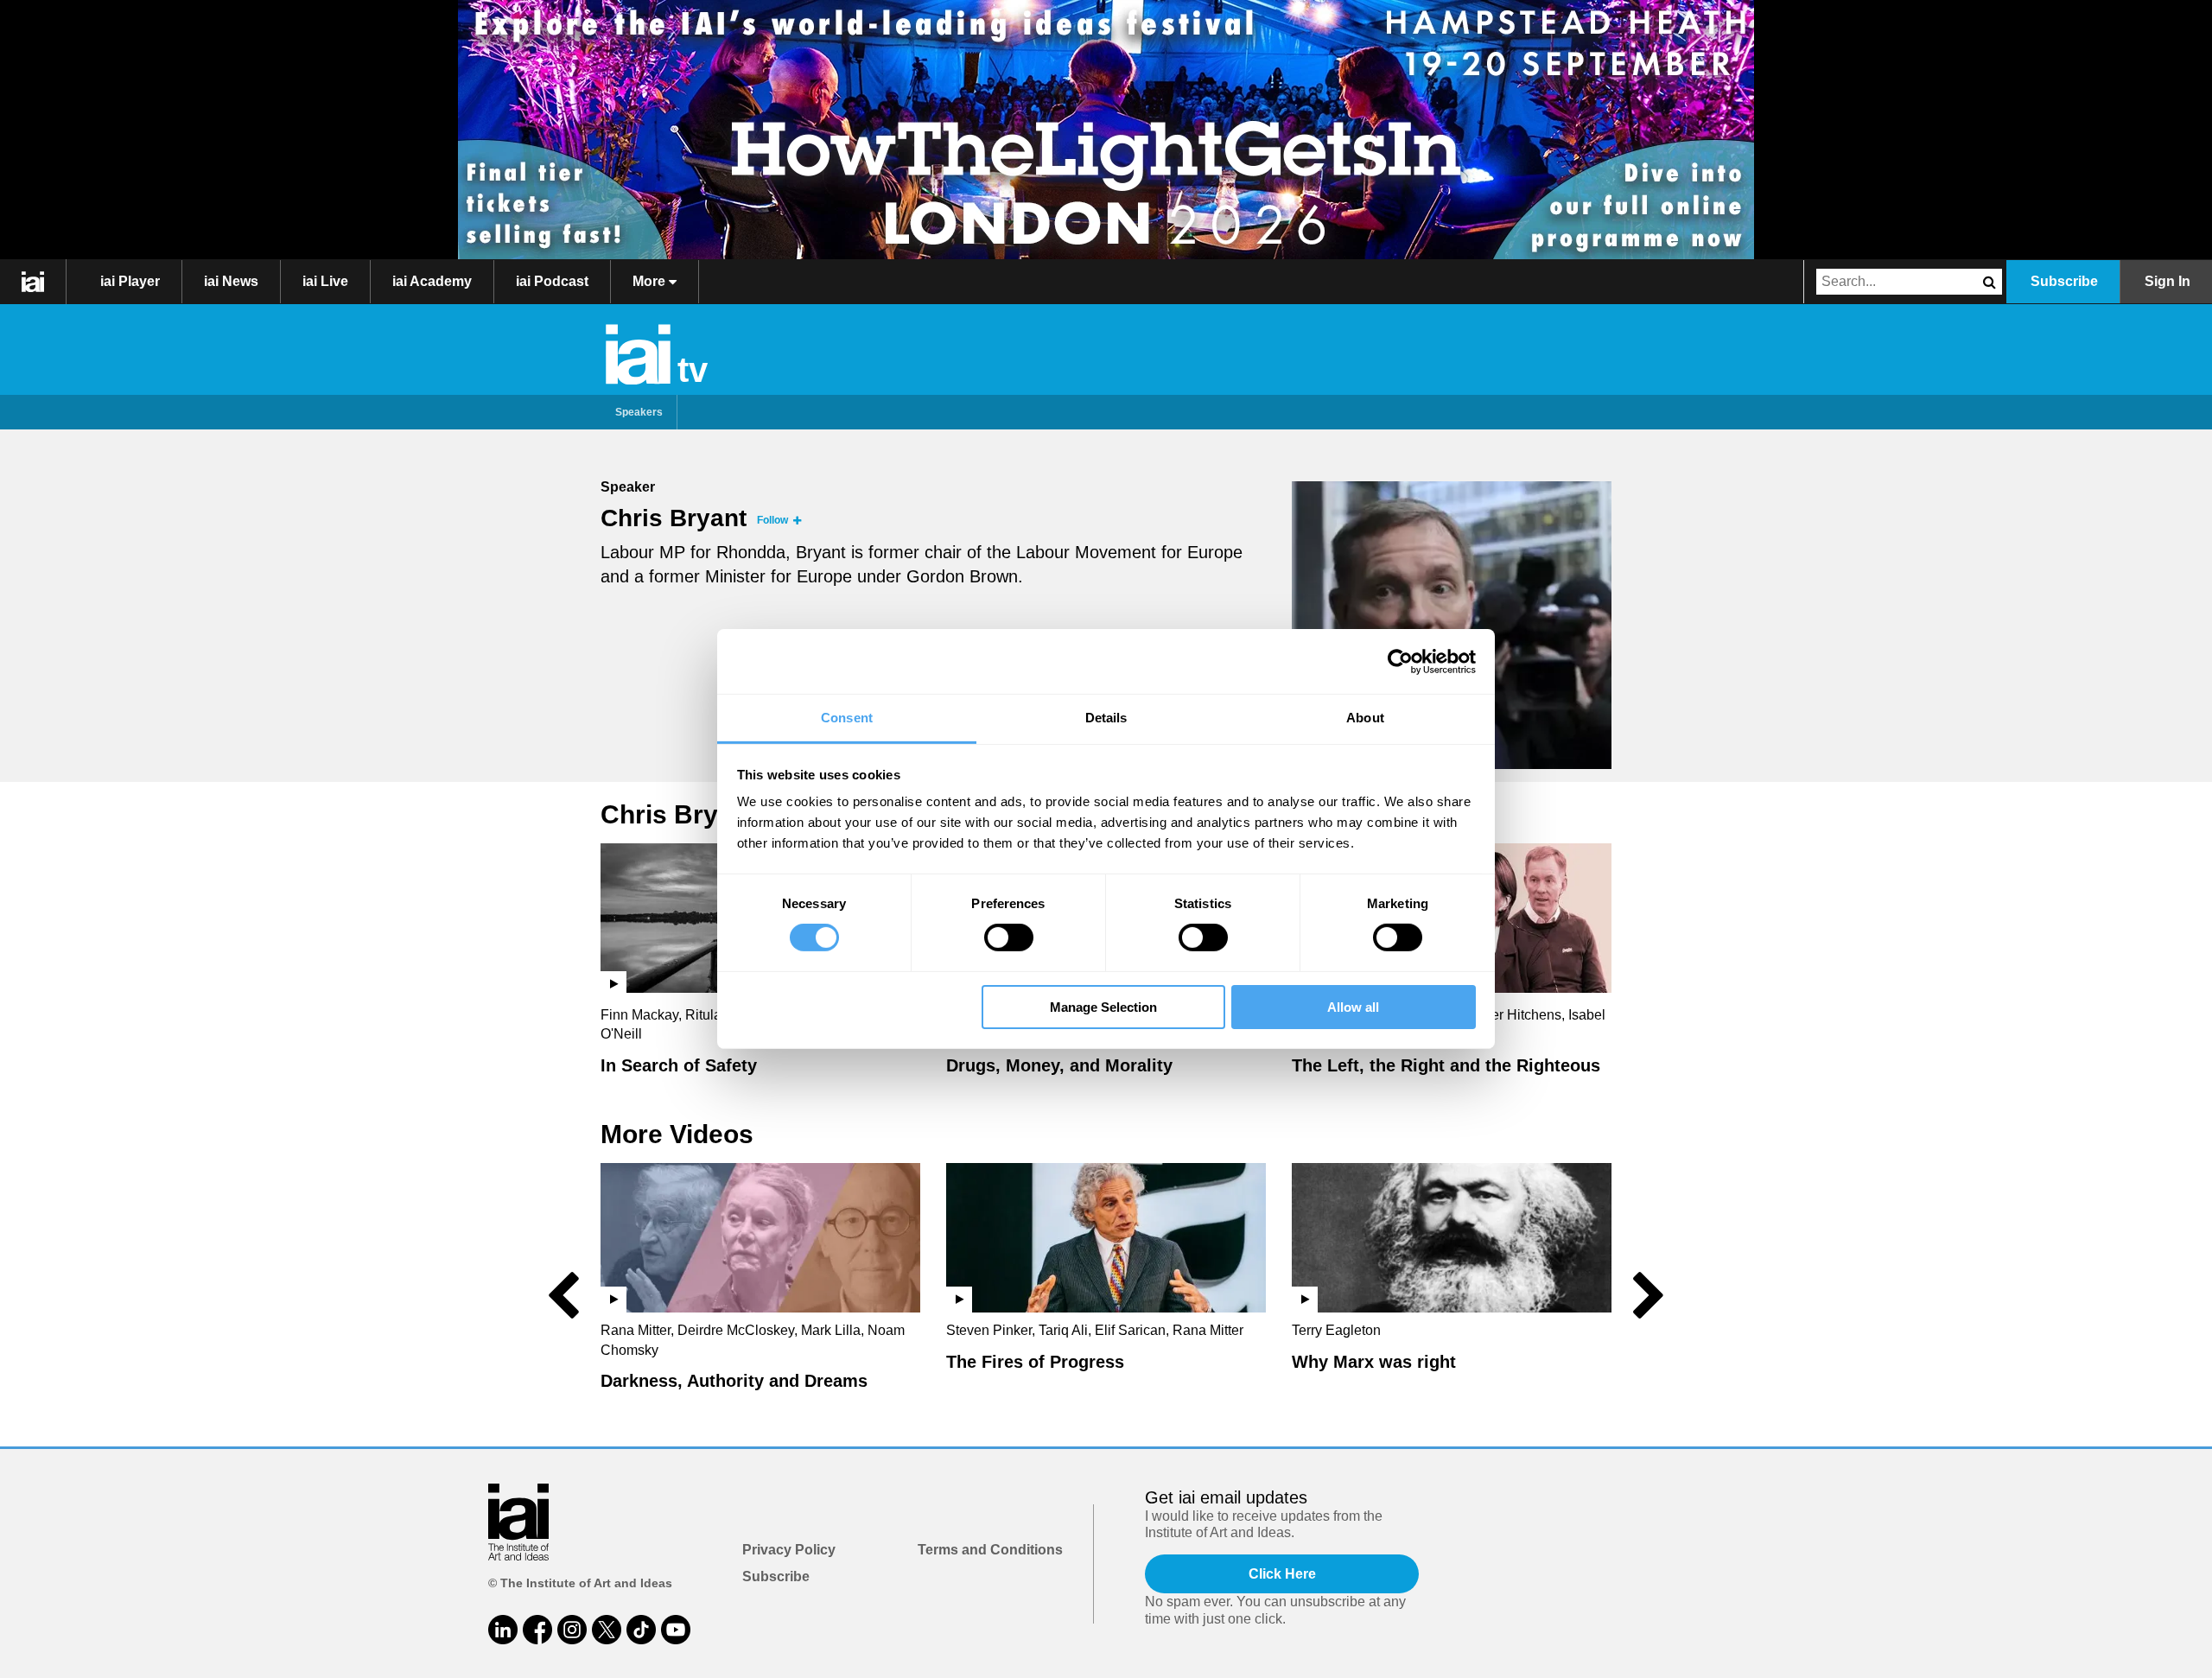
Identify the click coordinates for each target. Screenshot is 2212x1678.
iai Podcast (552, 281)
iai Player (130, 281)
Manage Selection (1103, 1007)
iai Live (325, 281)
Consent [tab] (847, 718)
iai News (231, 281)
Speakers (639, 412)
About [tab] (1365, 718)
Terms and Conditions (990, 1550)
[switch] (1009, 938)
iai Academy (432, 281)
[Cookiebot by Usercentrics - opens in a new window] (1400, 661)
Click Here (1282, 1574)
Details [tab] (1106, 718)
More (651, 281)
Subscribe (2064, 281)
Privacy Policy (789, 1550)
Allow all (1353, 1007)
